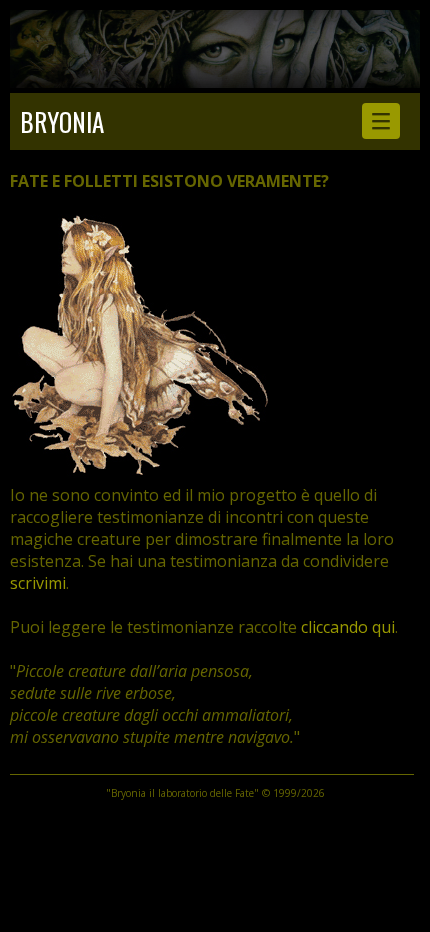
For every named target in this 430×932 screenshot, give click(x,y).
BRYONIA (62, 121)
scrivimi (38, 583)
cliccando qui (348, 627)
